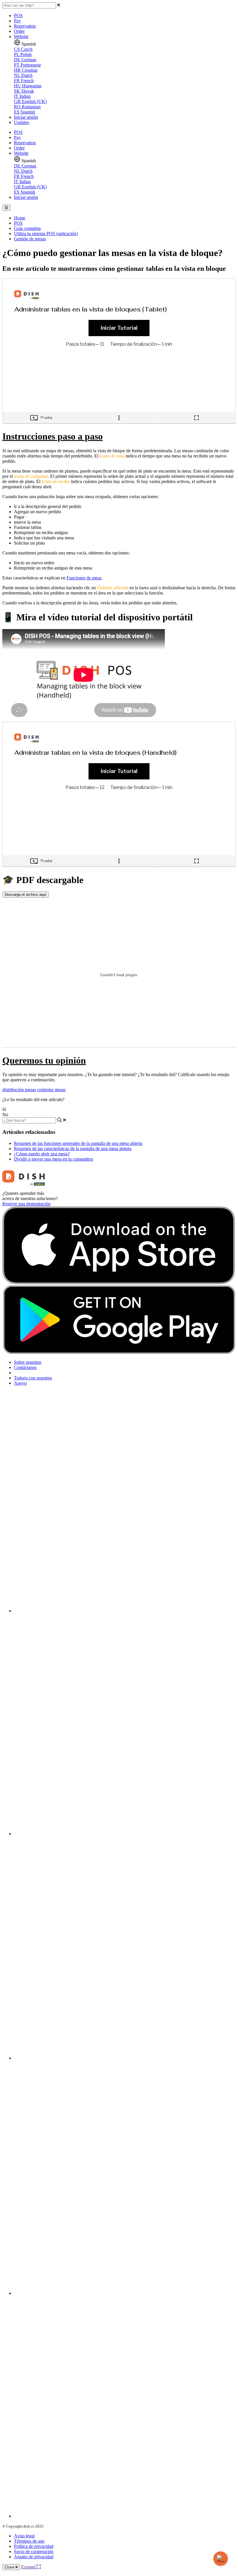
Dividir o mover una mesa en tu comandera (53, 1159)
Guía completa (27, 228)
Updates (21, 122)
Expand (29, 2567)
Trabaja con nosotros (33, 1378)
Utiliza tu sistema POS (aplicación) (46, 234)
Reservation (25, 26)
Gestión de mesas (30, 239)
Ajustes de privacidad (34, 2557)
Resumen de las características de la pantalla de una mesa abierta (73, 1149)
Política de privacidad (34, 2546)
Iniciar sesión (26, 117)
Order (19, 31)
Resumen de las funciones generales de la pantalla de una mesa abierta (78, 1143)
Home (20, 218)
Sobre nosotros (28, 1362)
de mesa (94, 578)
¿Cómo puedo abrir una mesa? (42, 1154)
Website (21, 36)
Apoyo (20, 1383)
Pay (17, 21)
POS (18, 16)
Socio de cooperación (34, 2551)
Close (10, 2567)
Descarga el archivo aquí (26, 895)
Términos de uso (29, 2541)
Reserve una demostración (26, 1204)
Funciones (76, 578)
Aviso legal (24, 2536)
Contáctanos (25, 1367)
